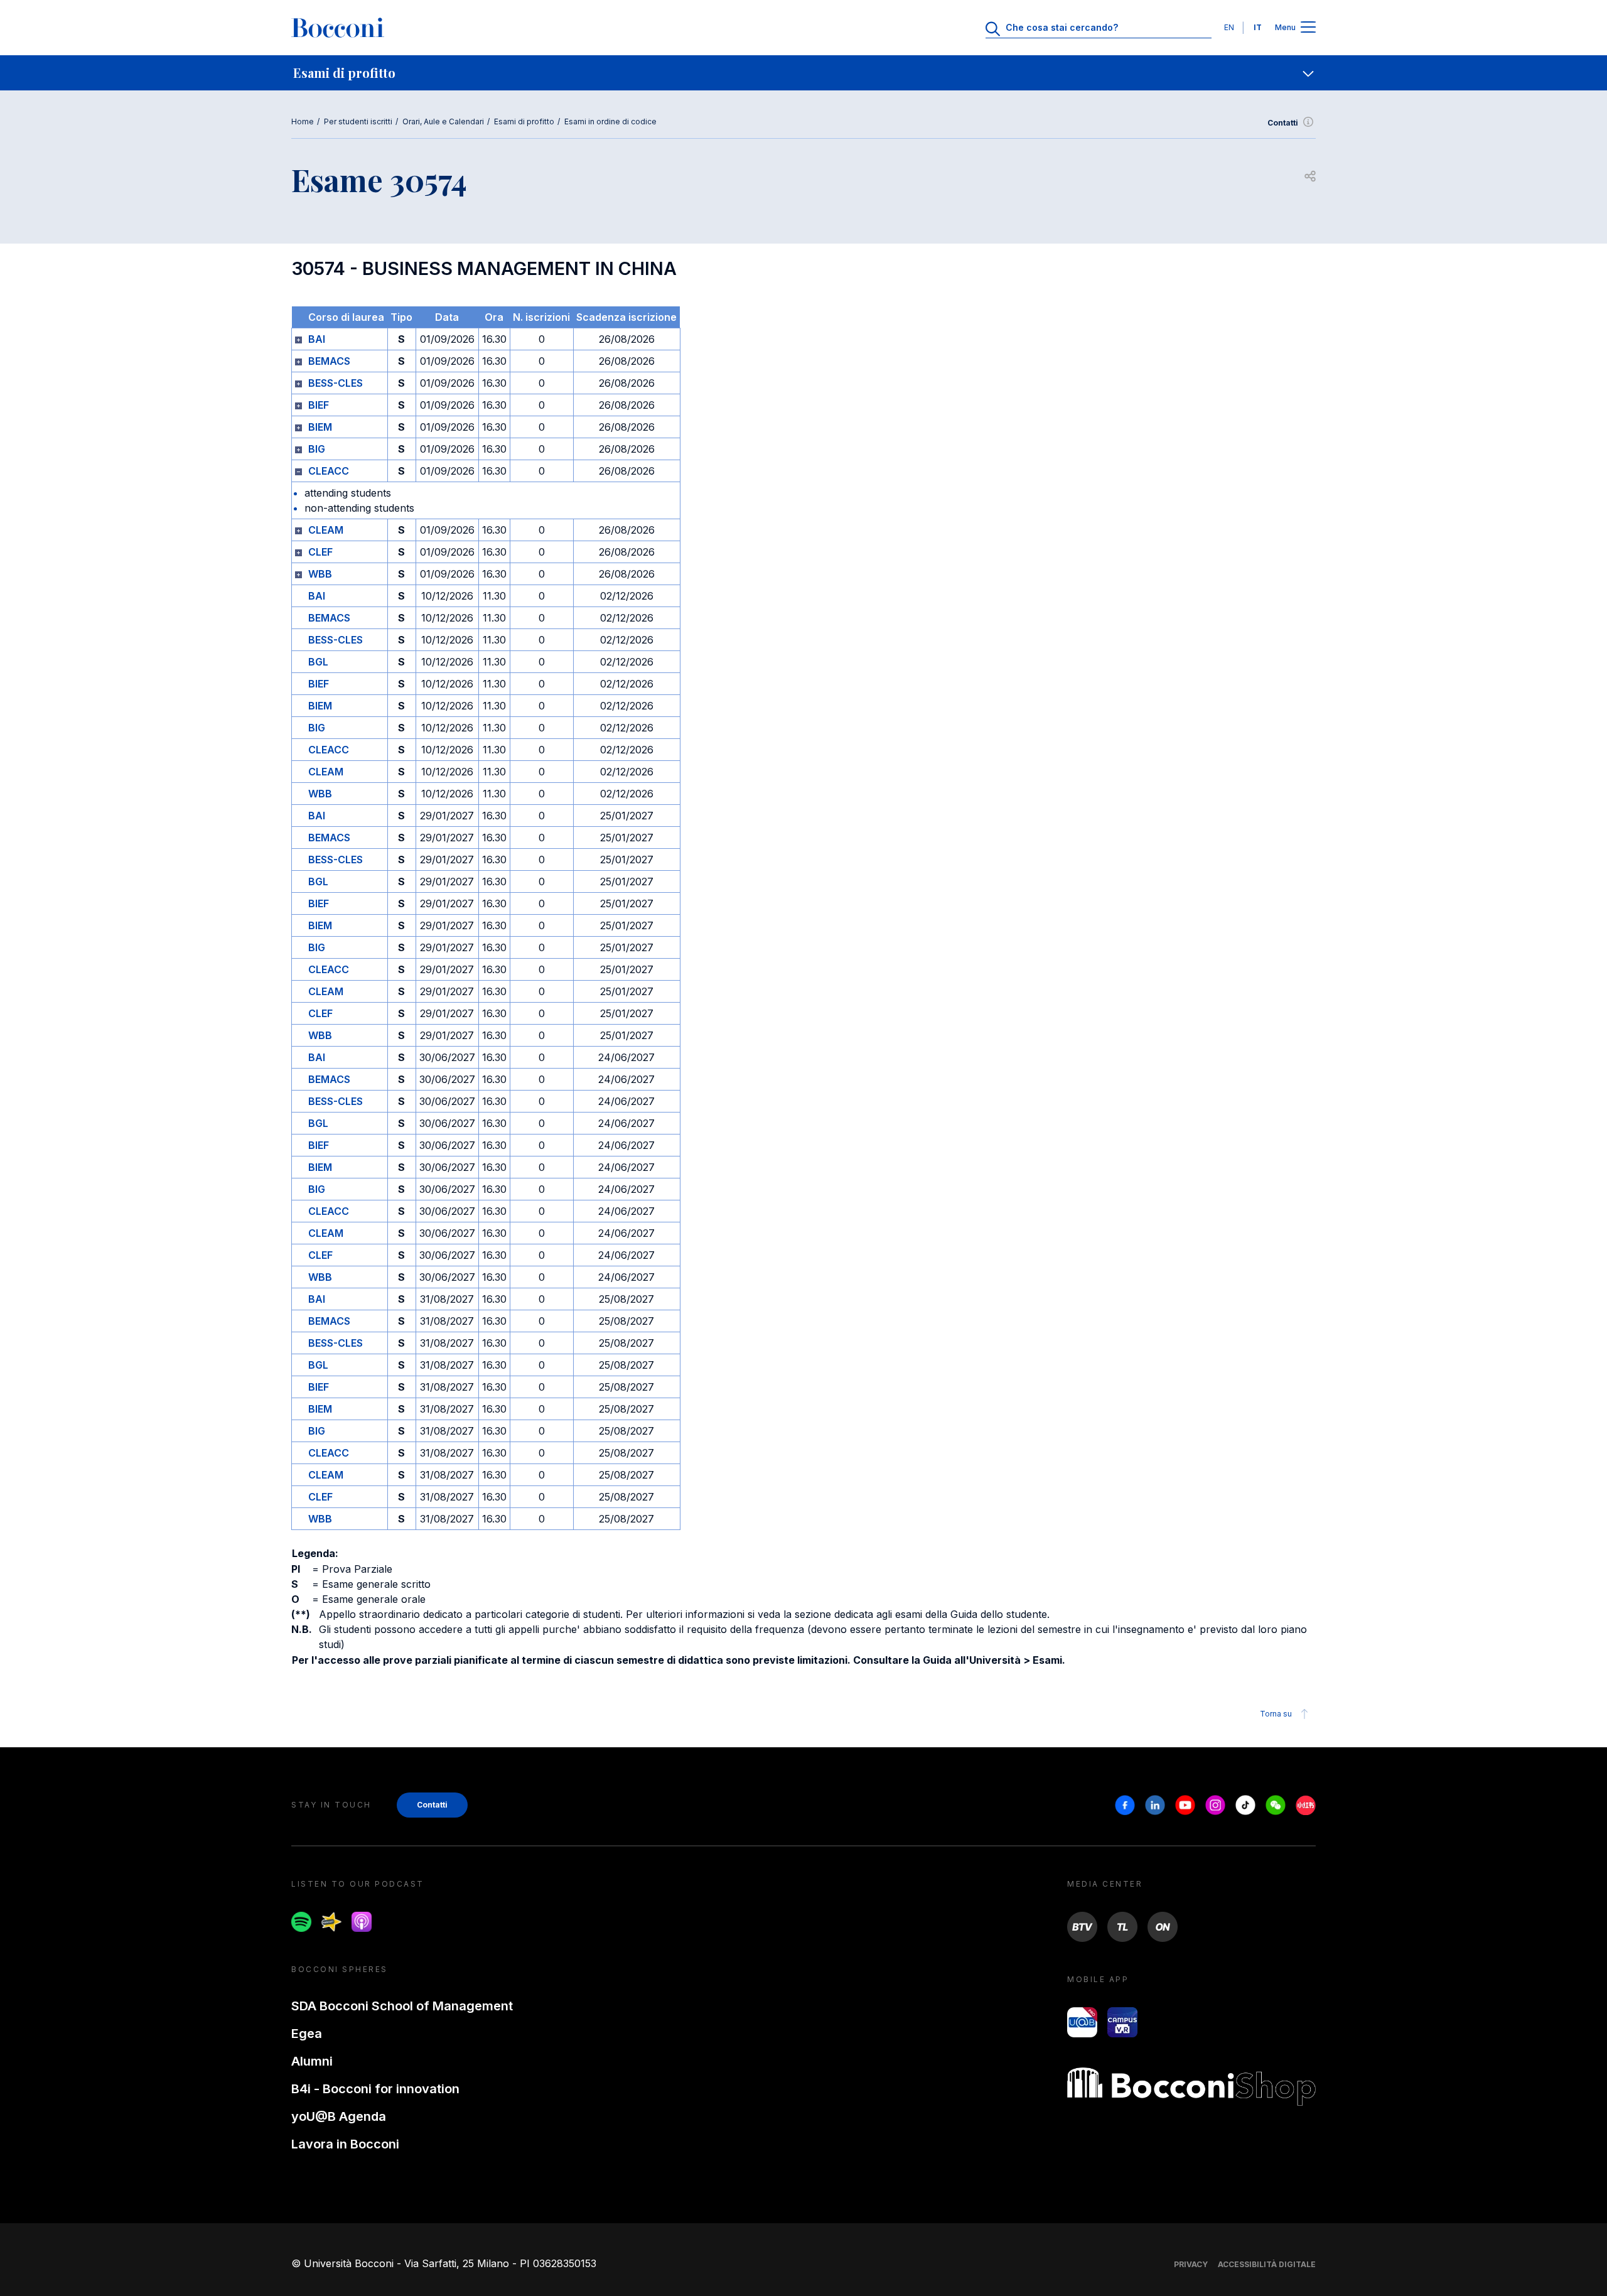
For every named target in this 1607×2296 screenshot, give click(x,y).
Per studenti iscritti (358, 121)
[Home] (338, 28)
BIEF (319, 405)
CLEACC (329, 471)
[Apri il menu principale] (1308, 28)
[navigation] (803, 73)
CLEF (320, 552)
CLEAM (326, 530)
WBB (320, 574)
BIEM (320, 427)
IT (1258, 27)
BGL (318, 662)
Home (303, 121)
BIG (317, 449)
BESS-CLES (336, 383)
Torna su (1276, 1714)
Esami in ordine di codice (610, 121)
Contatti (1283, 123)
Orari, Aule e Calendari (443, 121)
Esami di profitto (524, 121)
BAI (317, 339)
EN (1229, 27)
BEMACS (329, 361)
